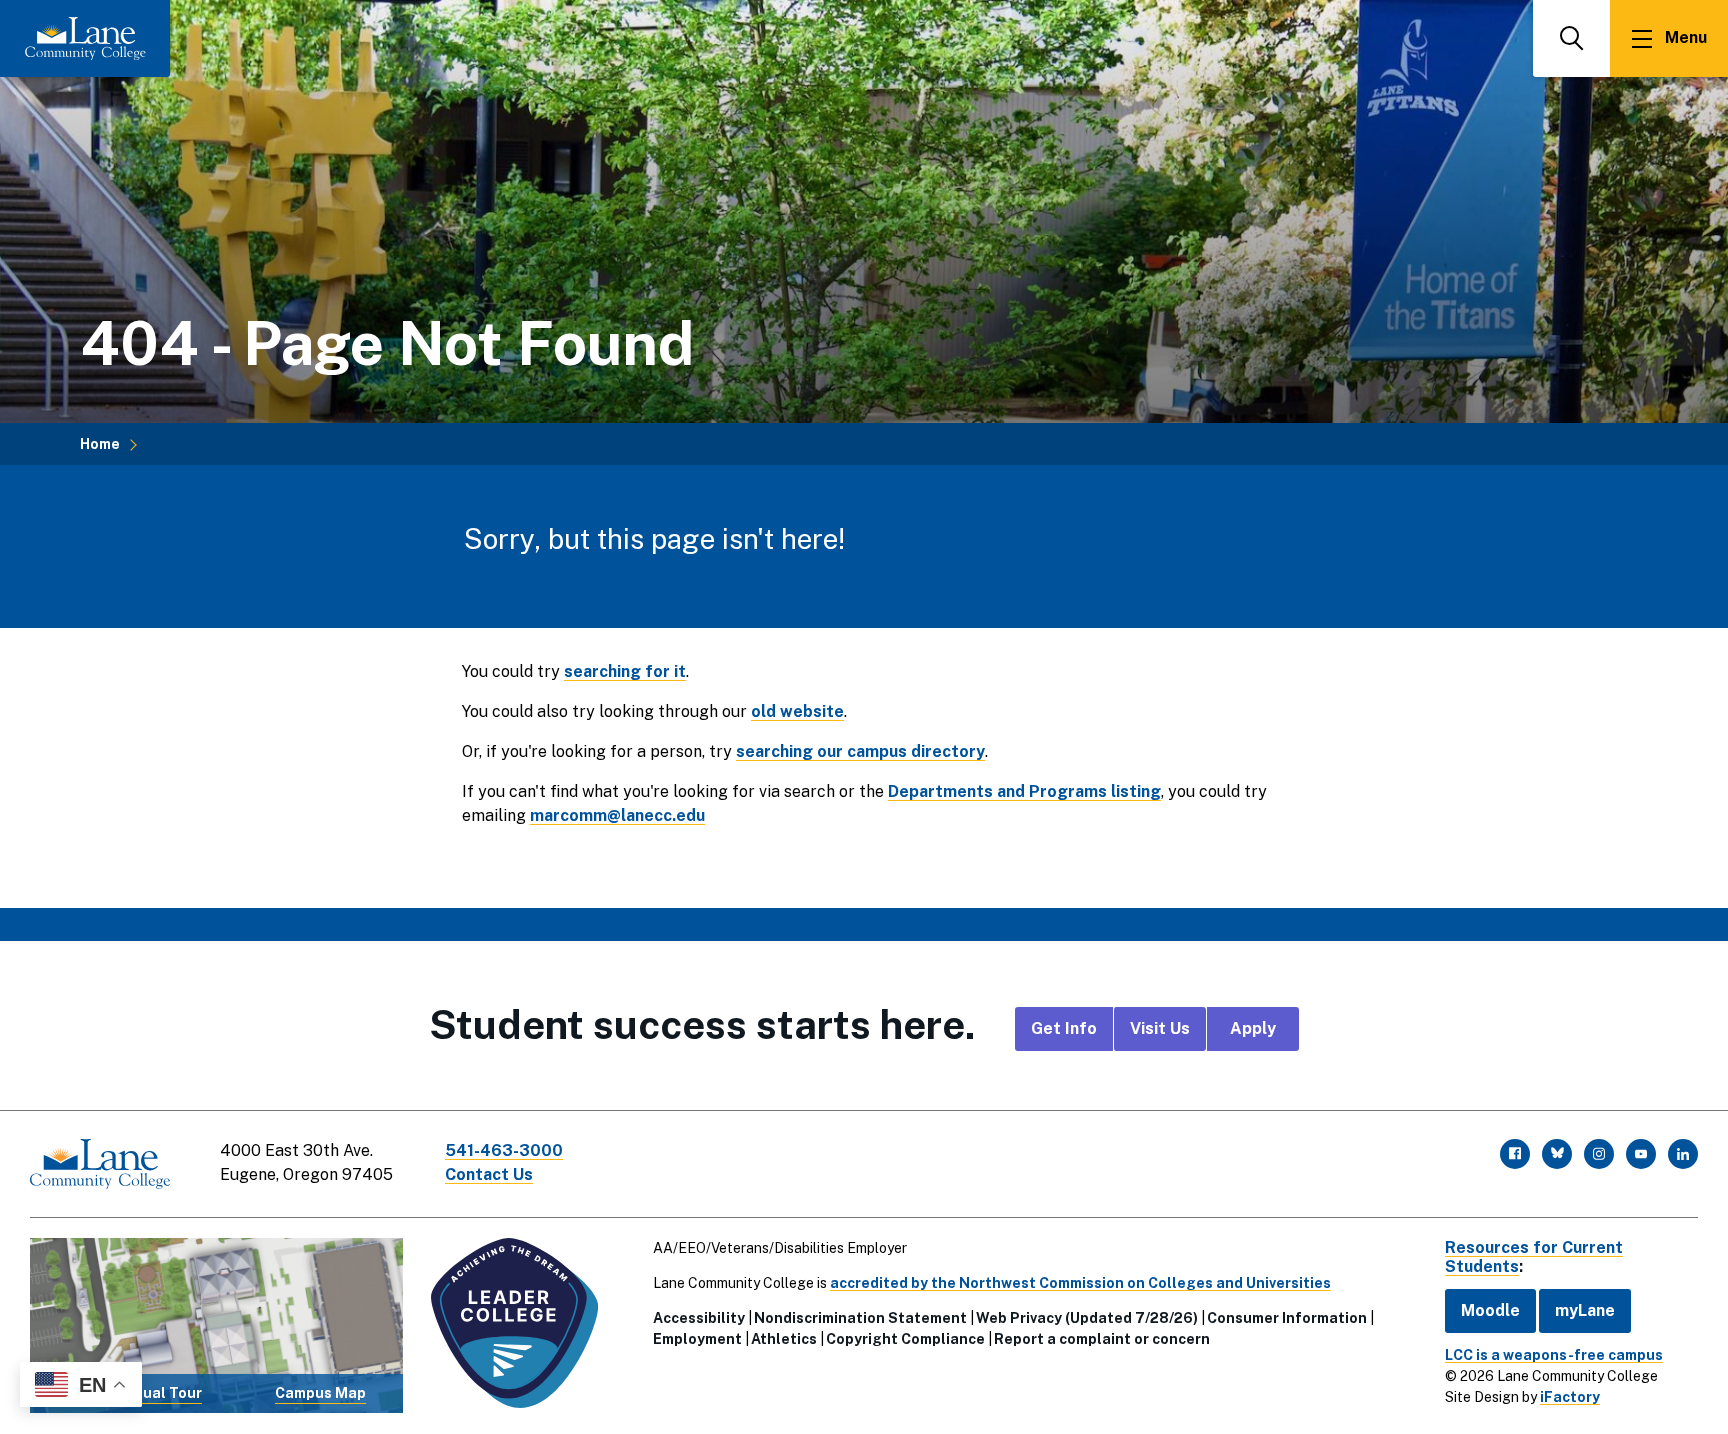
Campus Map (320, 1393)
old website (797, 711)
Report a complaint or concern (1102, 1339)
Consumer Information (1287, 1318)
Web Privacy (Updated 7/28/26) (1087, 1318)
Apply (1253, 1028)
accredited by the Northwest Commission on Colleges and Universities (1080, 1283)
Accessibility (699, 1318)
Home (100, 444)
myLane (1585, 1310)
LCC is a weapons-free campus (1554, 1355)
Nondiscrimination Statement (860, 1318)
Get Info (1064, 1028)
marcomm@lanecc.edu (617, 815)
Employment (697, 1339)
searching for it (625, 671)
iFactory (1570, 1397)
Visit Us (1160, 1028)
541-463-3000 (504, 1150)
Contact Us (489, 1174)
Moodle (1490, 1310)
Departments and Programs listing (1024, 791)
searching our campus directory (860, 751)
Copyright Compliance (905, 1339)
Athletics (784, 1339)
